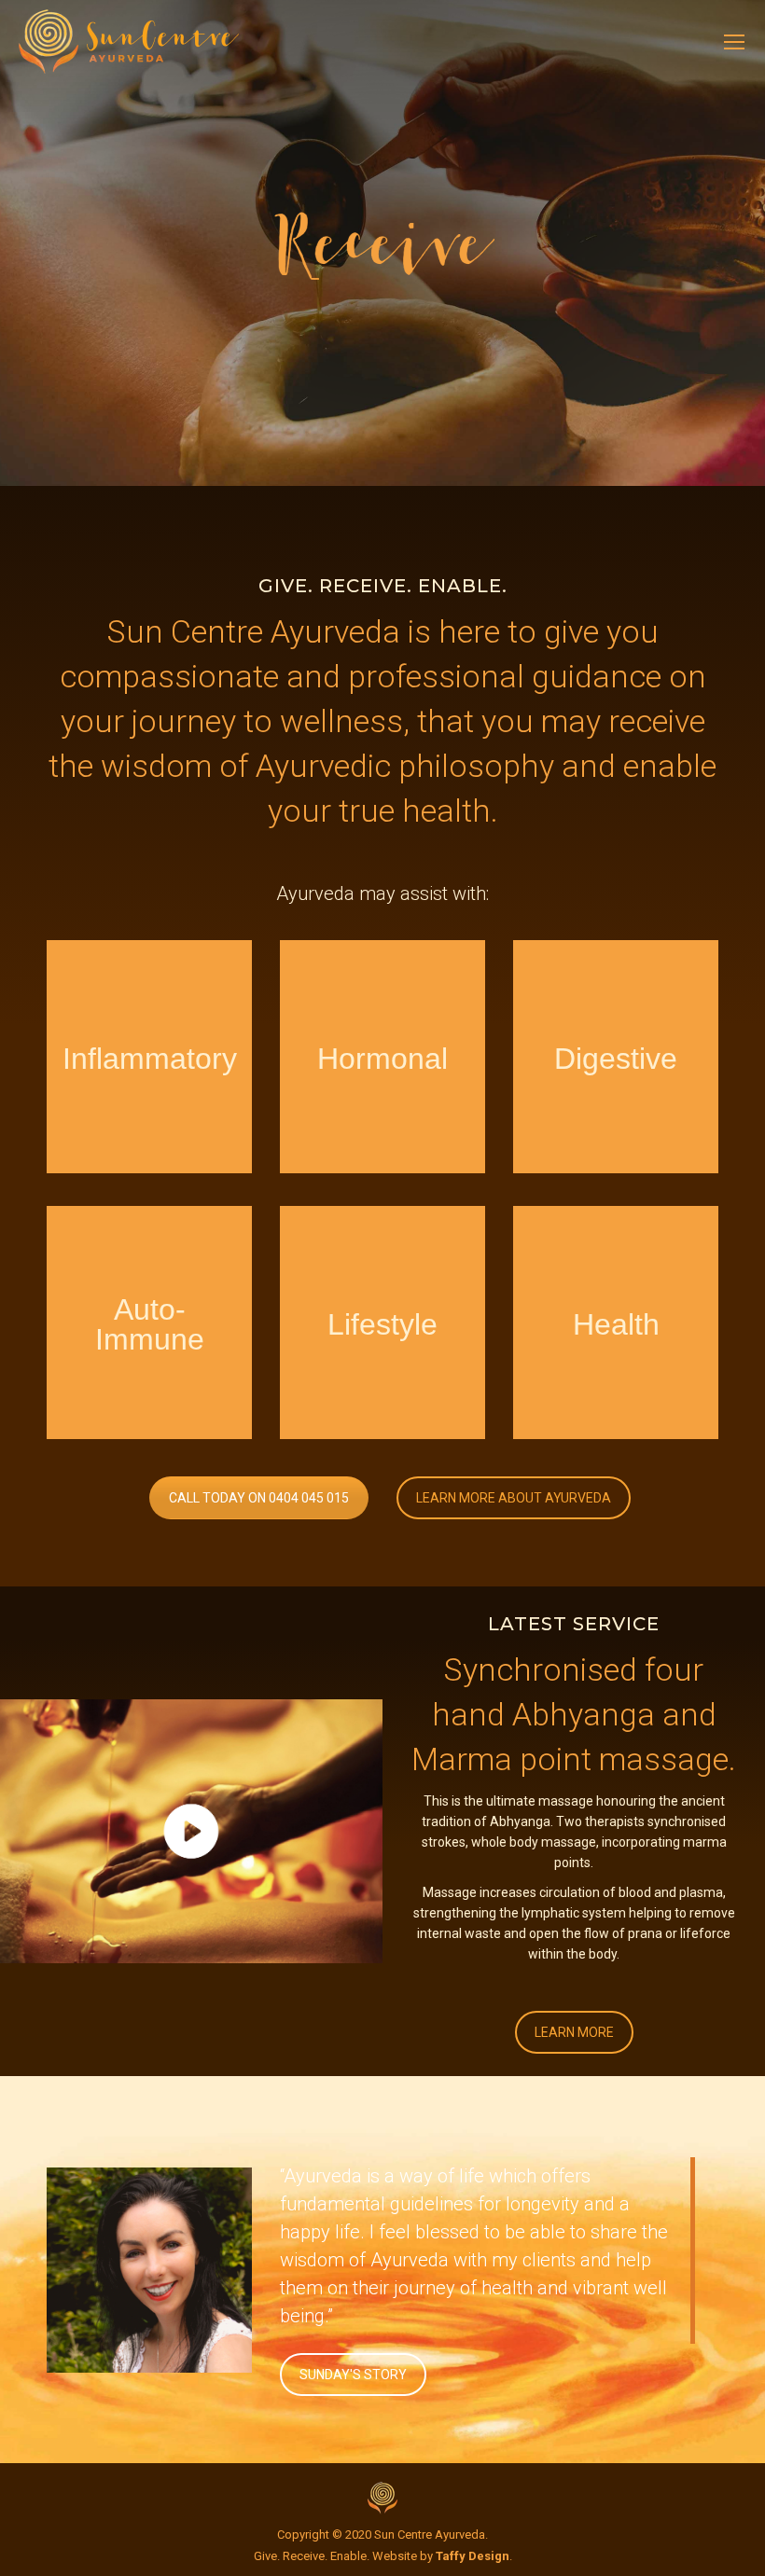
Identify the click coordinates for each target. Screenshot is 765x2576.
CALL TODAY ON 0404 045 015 (259, 1498)
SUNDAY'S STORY (353, 2375)
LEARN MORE (574, 2032)
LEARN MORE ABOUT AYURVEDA (514, 1498)
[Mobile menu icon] (734, 42)
